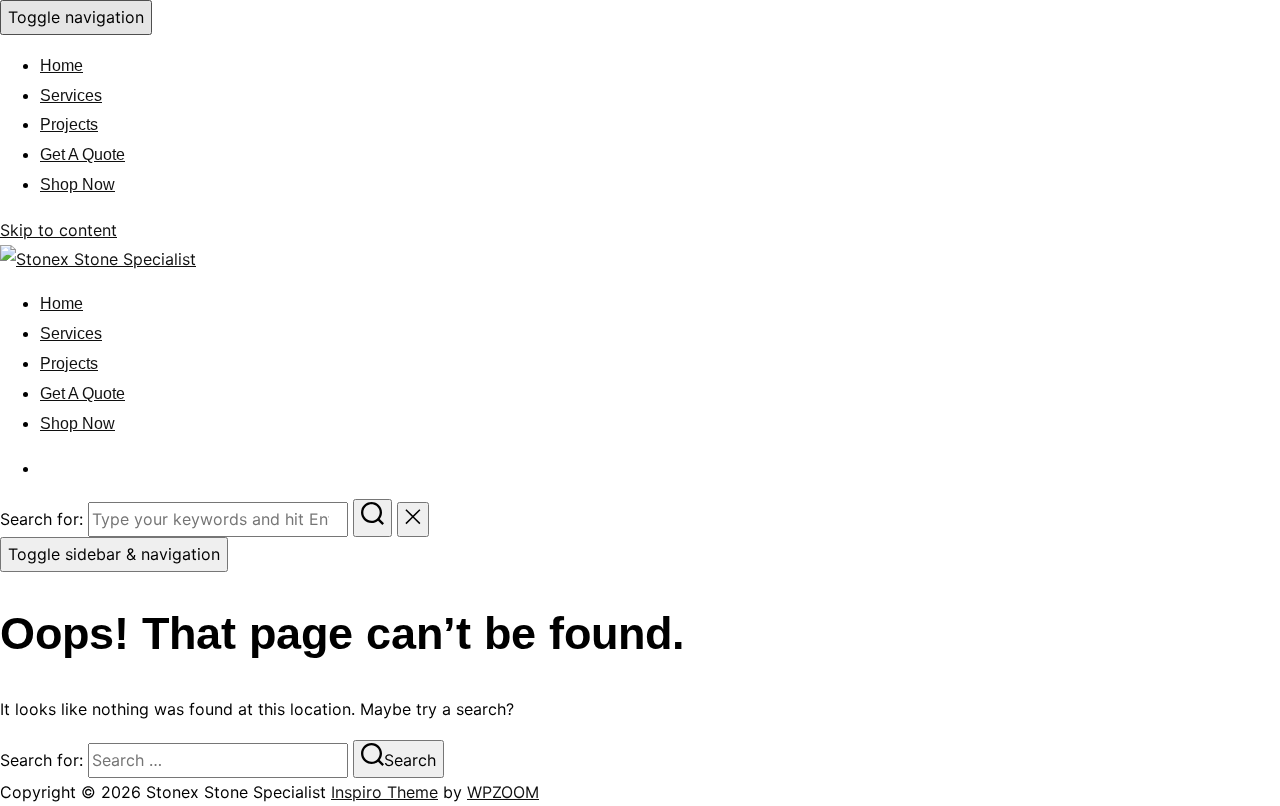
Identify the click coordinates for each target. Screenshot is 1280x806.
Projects (69, 124)
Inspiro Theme (384, 792)
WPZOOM (503, 792)
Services (71, 95)
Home (61, 65)
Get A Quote (82, 154)
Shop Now (77, 184)
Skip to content (58, 230)
